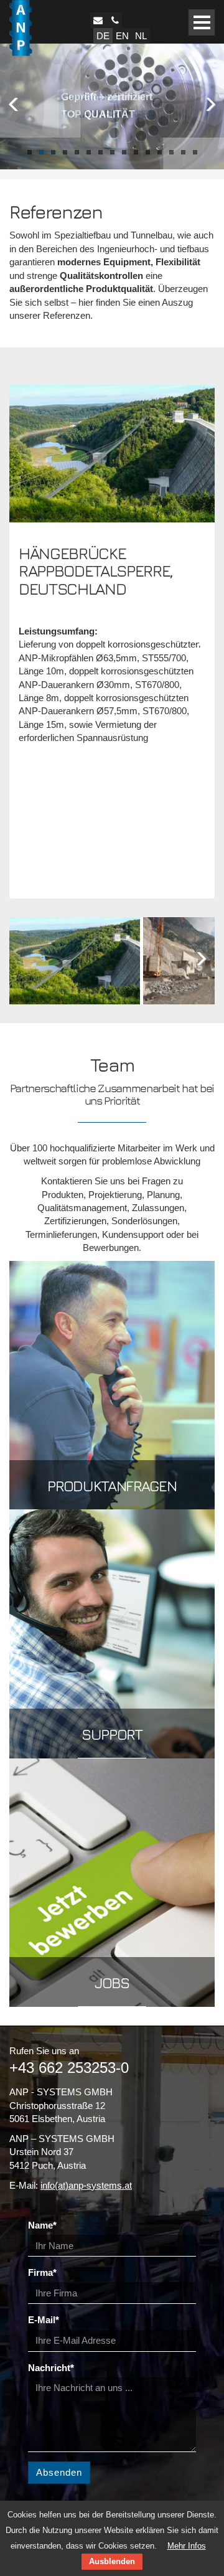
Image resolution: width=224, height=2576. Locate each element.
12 (160, 152)
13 (171, 152)
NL (141, 36)
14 (183, 152)
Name (42, 2225)
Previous (16, 103)
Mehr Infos (187, 2546)
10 (136, 152)
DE (103, 36)
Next (208, 103)
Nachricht (51, 2368)
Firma (42, 2272)
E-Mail (44, 2320)
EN (122, 36)
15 (195, 152)
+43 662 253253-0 (69, 2068)
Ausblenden (112, 2561)
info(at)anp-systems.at (86, 2185)
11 (148, 152)
